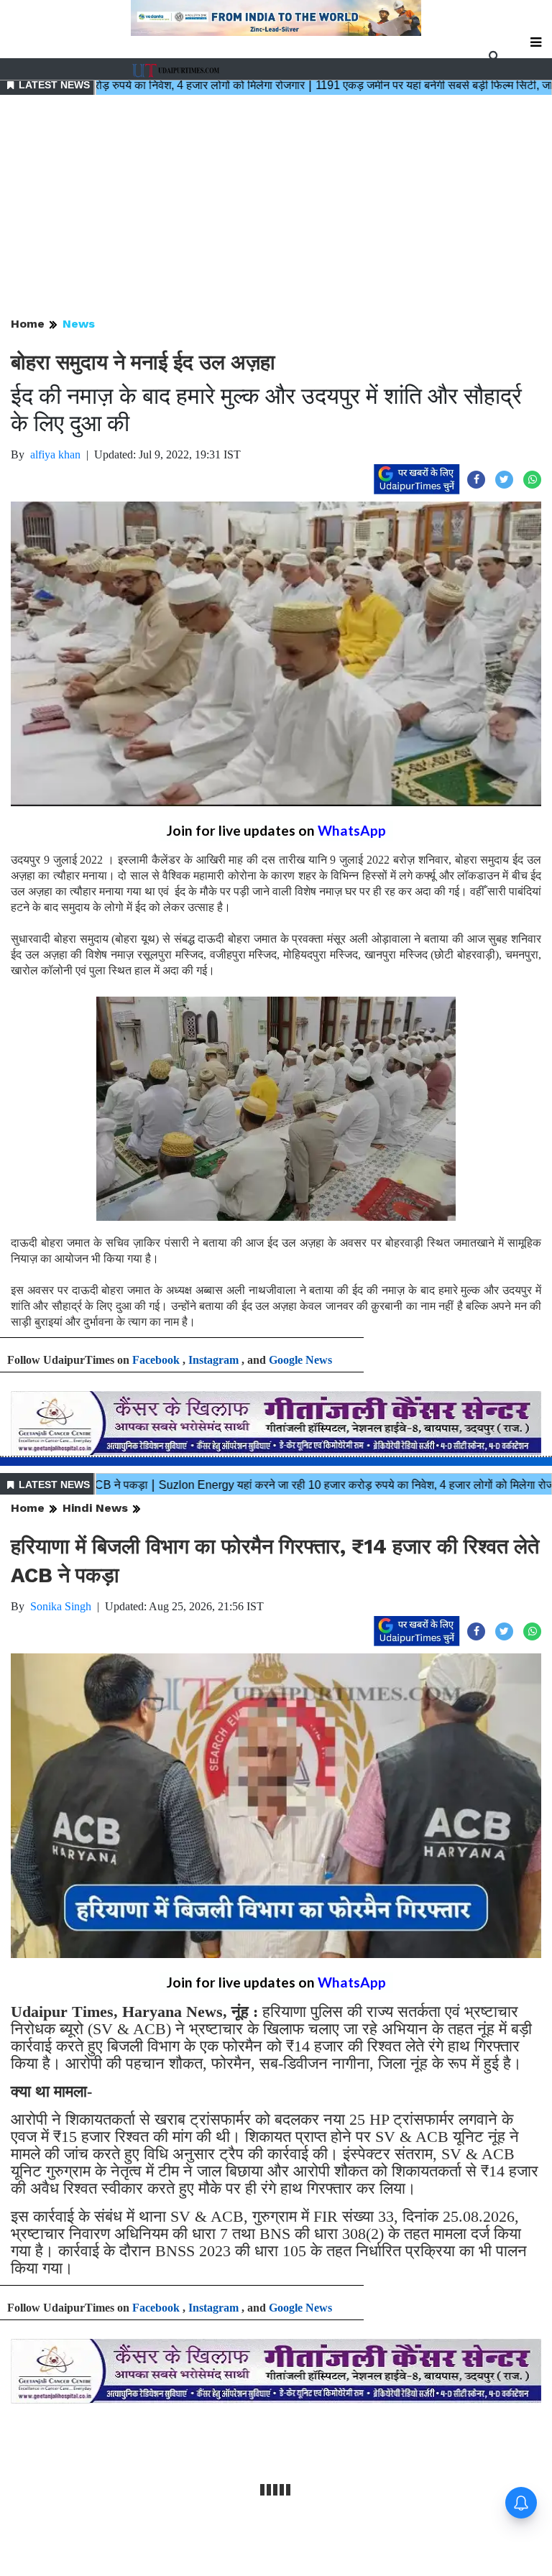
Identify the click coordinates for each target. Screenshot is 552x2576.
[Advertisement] (276, 207)
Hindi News (95, 1508)
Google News (300, 1360)
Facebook (156, 1360)
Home (28, 324)
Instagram (213, 1360)
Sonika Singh (61, 1606)
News (79, 324)
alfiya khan (55, 454)
